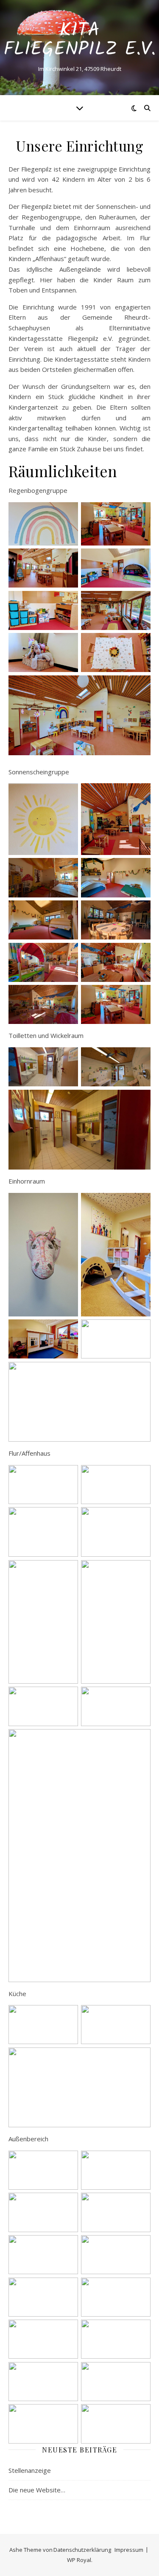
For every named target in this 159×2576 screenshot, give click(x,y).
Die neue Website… (37, 2490)
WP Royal (79, 2560)
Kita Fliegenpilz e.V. (79, 40)
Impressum (129, 2550)
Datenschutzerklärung (82, 2550)
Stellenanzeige (30, 2470)
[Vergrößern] (67, 513)
